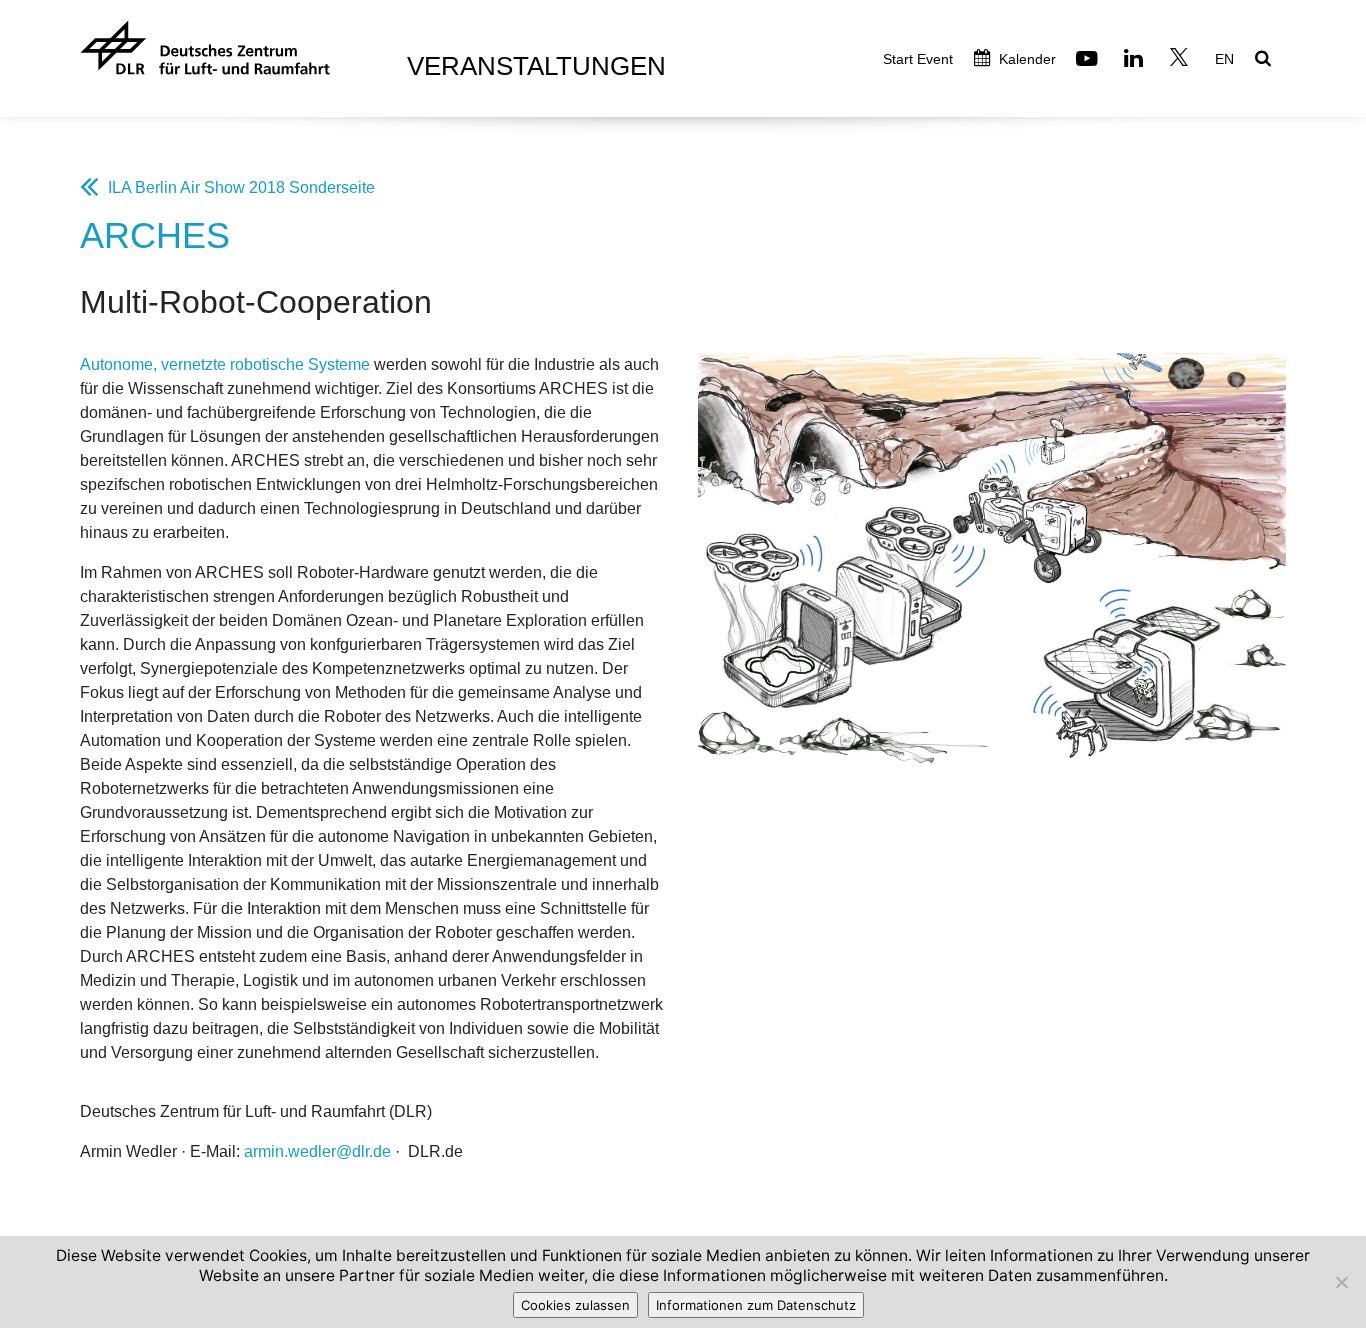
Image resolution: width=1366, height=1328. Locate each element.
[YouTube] (1089, 60)
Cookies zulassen (575, 1305)
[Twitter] (1181, 60)
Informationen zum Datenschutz (756, 1305)
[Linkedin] (1136, 60)
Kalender (1025, 59)
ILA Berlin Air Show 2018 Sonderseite (241, 187)
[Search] (1265, 60)
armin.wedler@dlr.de (317, 1151)
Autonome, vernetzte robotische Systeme (225, 364)
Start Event (918, 59)
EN (1224, 59)
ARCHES (155, 235)
